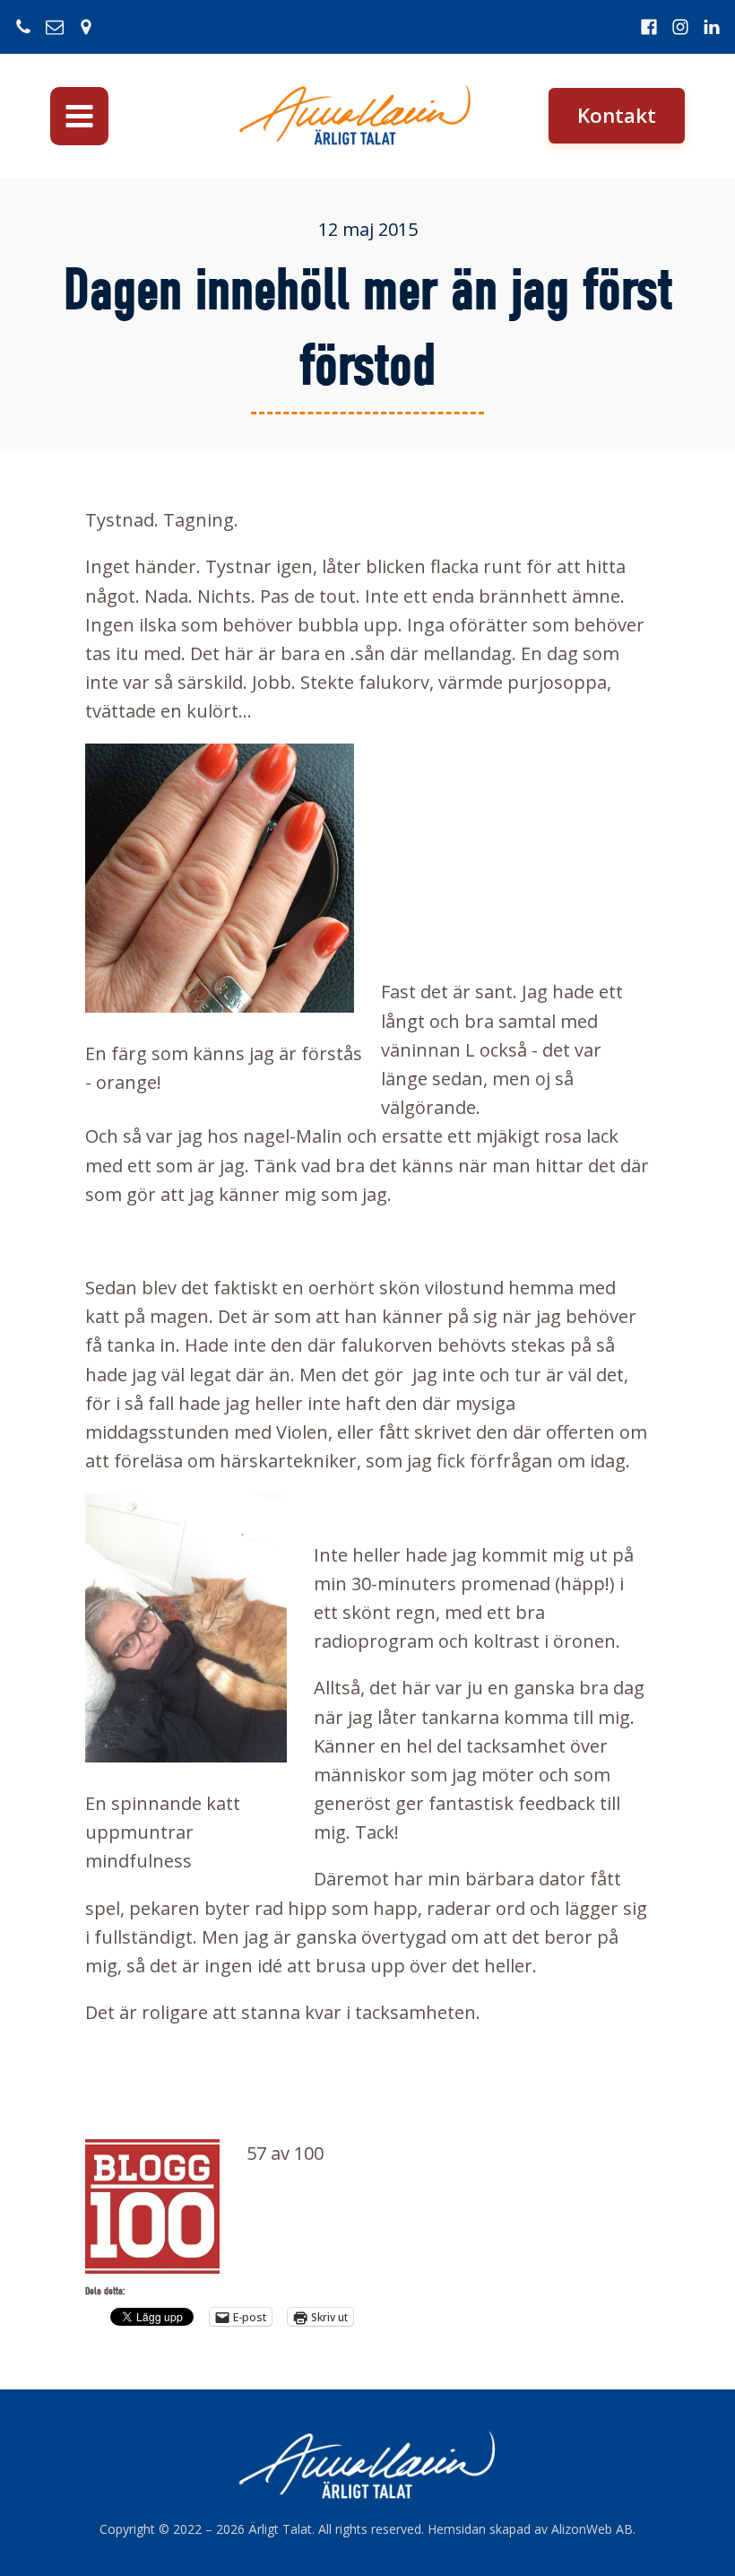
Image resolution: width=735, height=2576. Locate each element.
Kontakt (617, 115)
